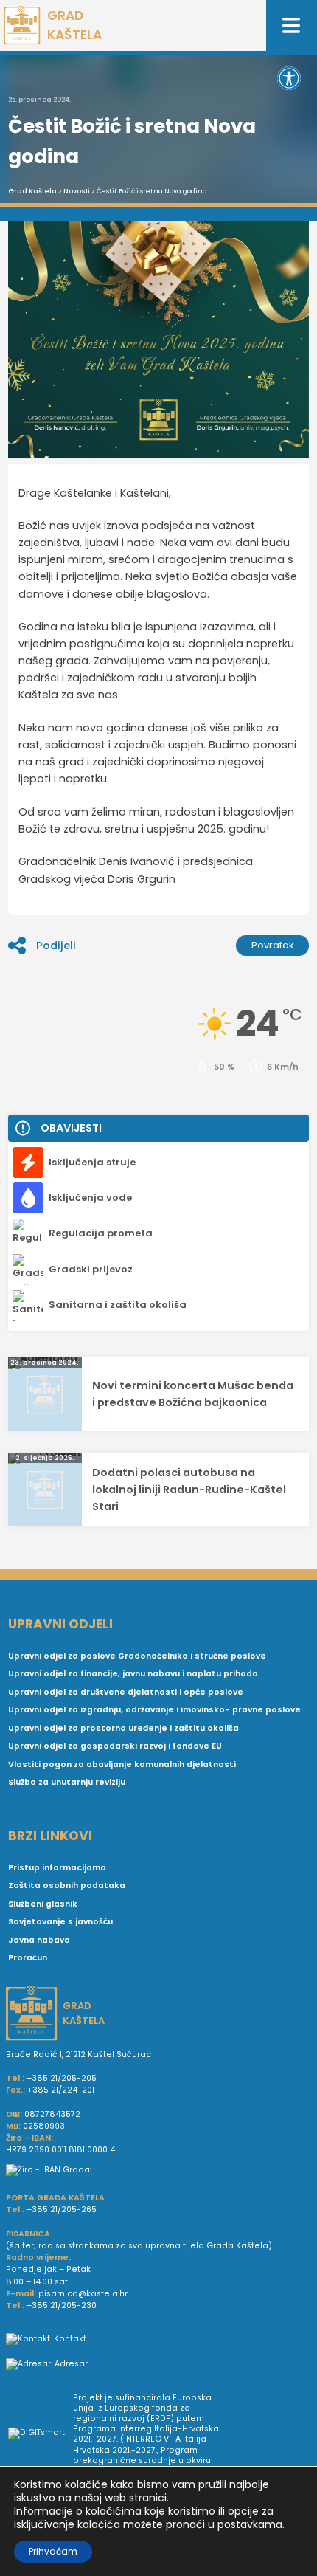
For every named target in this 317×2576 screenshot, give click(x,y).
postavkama (250, 2524)
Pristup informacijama (57, 1868)
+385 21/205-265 (62, 2210)
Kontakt (70, 2339)
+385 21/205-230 (62, 2305)
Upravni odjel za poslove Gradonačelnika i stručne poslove (137, 1656)
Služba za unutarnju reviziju (67, 1782)
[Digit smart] (41, 2435)
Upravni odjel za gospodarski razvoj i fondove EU (115, 1746)
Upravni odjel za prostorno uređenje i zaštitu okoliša (123, 1728)
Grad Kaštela (32, 191)
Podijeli (56, 946)
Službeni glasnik (43, 1904)
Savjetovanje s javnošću (60, 1922)
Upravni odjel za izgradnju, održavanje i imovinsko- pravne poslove (154, 1710)
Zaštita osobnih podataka (67, 1885)
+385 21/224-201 (61, 2090)
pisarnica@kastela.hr (83, 2294)
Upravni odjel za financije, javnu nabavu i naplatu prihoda (133, 1674)
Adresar (71, 2364)
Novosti (77, 191)
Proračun (28, 1958)
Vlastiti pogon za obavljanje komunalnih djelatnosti (122, 1764)
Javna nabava (39, 1940)
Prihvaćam (53, 2551)
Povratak (273, 945)
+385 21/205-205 (62, 2078)
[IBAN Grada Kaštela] (158, 2170)
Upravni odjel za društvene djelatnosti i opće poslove (126, 1692)
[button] (289, 78)
